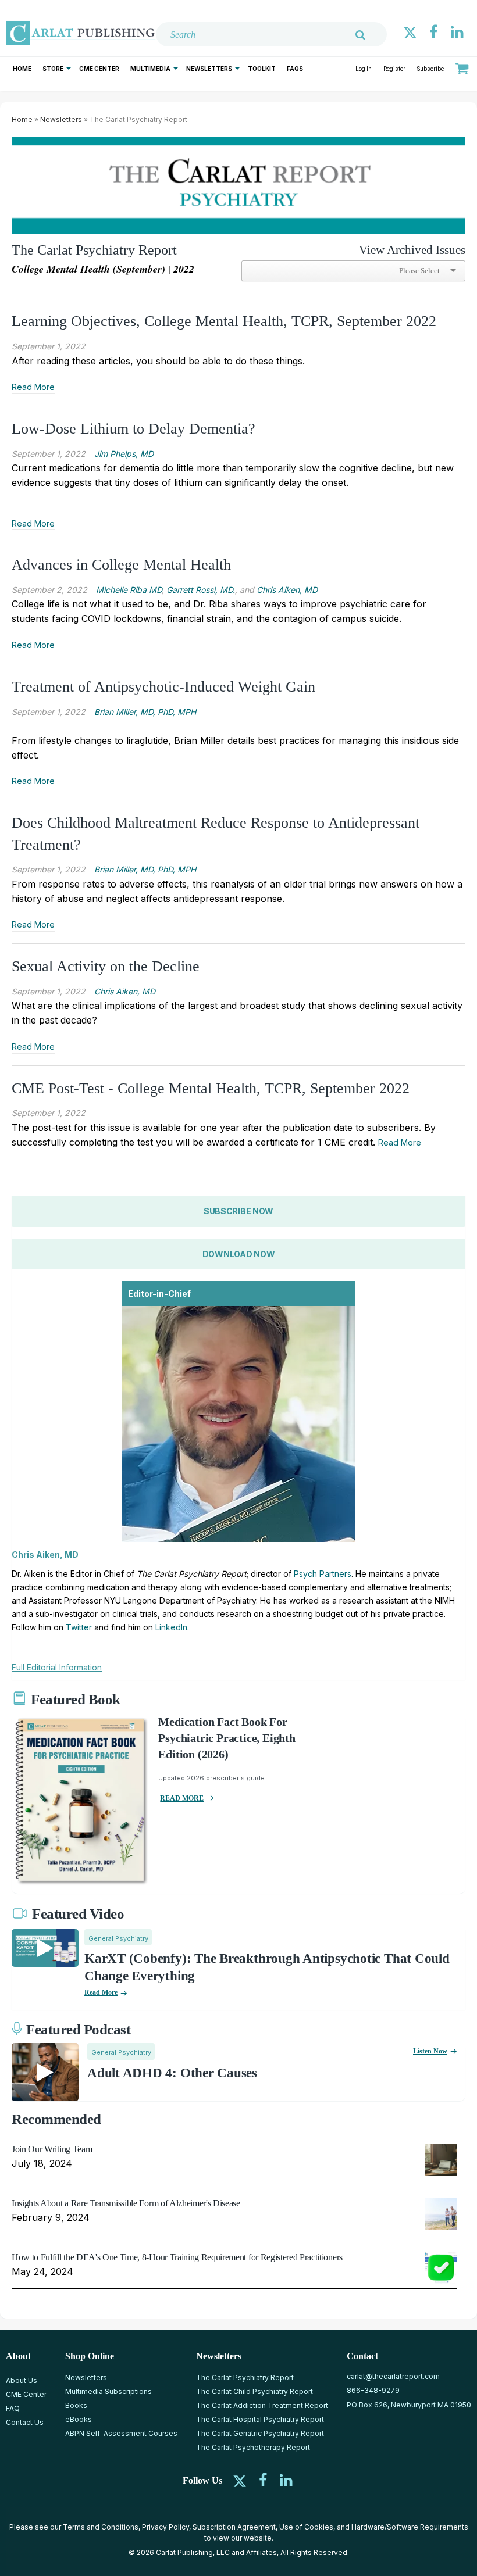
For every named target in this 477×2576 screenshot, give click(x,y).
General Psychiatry (118, 1938)
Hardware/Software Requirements (410, 2527)
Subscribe (430, 69)
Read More (33, 387)
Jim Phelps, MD (124, 454)
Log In (364, 69)
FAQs (295, 69)
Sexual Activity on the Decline (106, 966)
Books (76, 2405)
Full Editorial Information (57, 1667)
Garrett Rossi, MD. (201, 590)
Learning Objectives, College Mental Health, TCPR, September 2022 (224, 321)
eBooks (79, 2419)
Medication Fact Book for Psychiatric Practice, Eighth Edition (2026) (227, 1738)
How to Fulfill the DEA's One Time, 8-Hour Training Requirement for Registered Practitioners (177, 2257)
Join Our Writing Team (52, 2149)
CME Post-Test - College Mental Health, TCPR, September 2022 (211, 1088)
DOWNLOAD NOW (239, 1254)
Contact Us (25, 2422)
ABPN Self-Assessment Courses (121, 2433)
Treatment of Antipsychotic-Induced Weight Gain (163, 687)
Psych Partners (323, 1574)
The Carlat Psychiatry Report (245, 2378)
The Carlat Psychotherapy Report (253, 2447)
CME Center (99, 69)
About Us (22, 2380)
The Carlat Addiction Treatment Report (262, 2405)
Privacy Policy (165, 2527)
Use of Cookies (306, 2527)
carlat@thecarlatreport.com (393, 2376)
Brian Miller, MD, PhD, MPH (145, 712)
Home (22, 69)
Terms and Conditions (101, 2527)
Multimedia (150, 69)
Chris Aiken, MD (287, 590)
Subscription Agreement (234, 2527)
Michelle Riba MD (129, 590)
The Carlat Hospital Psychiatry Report (260, 2419)
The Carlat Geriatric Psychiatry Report (260, 2433)
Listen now (430, 2051)
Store (53, 69)
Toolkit (262, 69)
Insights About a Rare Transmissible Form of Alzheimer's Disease (126, 2203)
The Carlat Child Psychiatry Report (254, 2391)
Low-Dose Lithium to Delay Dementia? (134, 429)
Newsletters (209, 69)
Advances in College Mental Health (121, 565)
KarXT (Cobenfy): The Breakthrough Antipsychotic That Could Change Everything (267, 1967)
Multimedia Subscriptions (108, 2391)
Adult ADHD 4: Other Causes (172, 2073)
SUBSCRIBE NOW (238, 1211)
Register (394, 69)
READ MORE (182, 1798)
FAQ (13, 2408)
